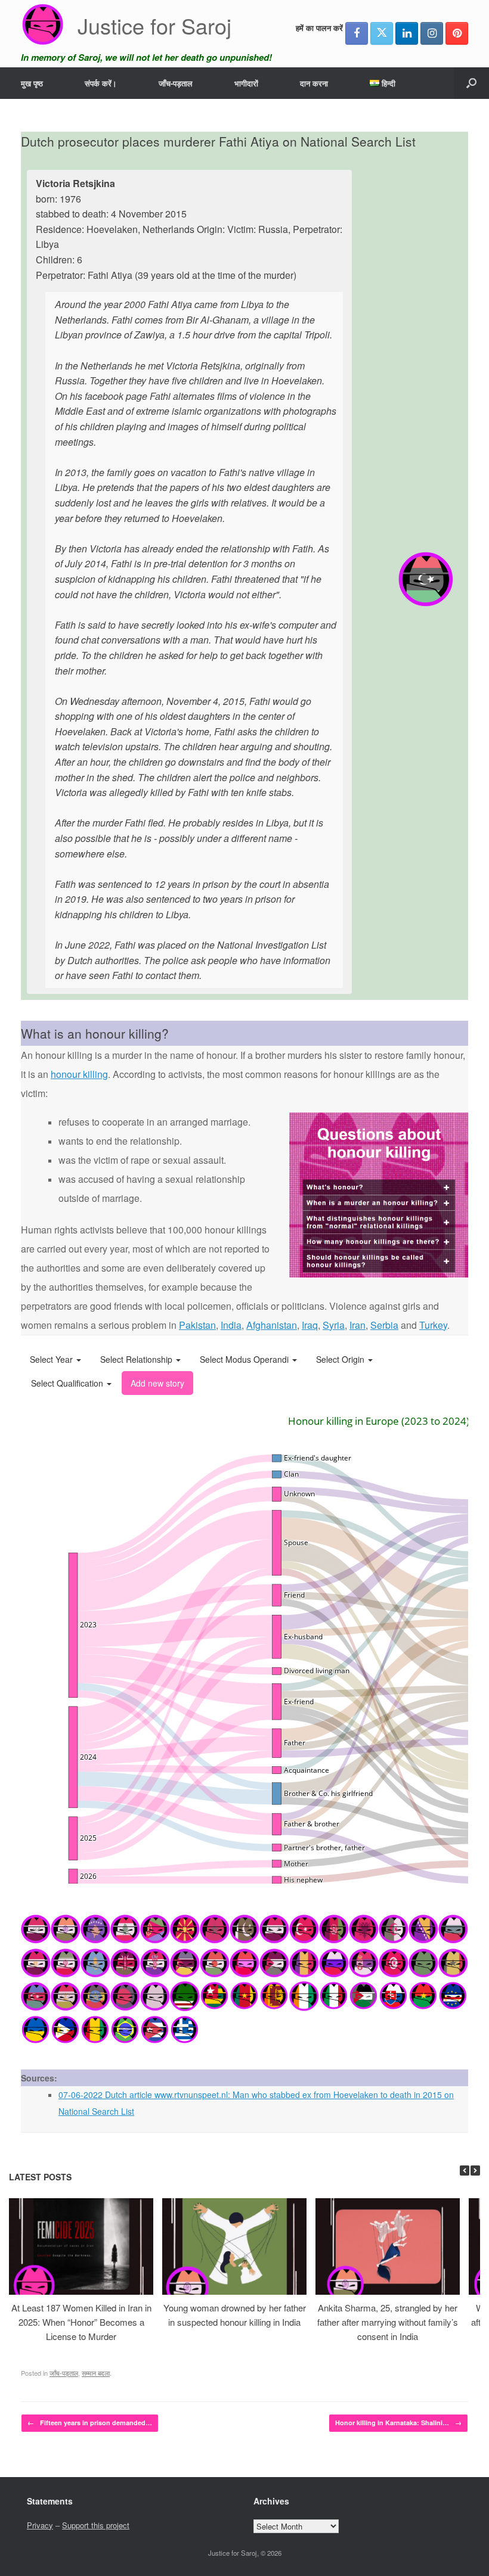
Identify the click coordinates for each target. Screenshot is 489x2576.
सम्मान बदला (96, 2373)
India (231, 1325)
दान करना (314, 83)
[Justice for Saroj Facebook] (357, 33)
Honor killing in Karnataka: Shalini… (398, 2423)
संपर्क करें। (101, 83)
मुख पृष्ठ (32, 83)
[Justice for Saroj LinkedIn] (407, 33)
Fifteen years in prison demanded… (90, 2423)
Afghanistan (272, 1325)
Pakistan (197, 1325)
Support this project (96, 2525)
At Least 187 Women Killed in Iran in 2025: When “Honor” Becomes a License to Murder (81, 2322)
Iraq (310, 1325)
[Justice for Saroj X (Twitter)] (382, 33)
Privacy (40, 2525)
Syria (334, 1325)
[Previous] (465, 2171)
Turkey (433, 1325)
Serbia (384, 1325)
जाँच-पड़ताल (176, 83)
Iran (358, 1325)
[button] (471, 83)
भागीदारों (246, 83)
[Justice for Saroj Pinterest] (457, 33)
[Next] (475, 2171)
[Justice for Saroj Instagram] (432, 33)
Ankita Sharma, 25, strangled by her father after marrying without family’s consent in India (388, 2322)
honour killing (79, 1074)
